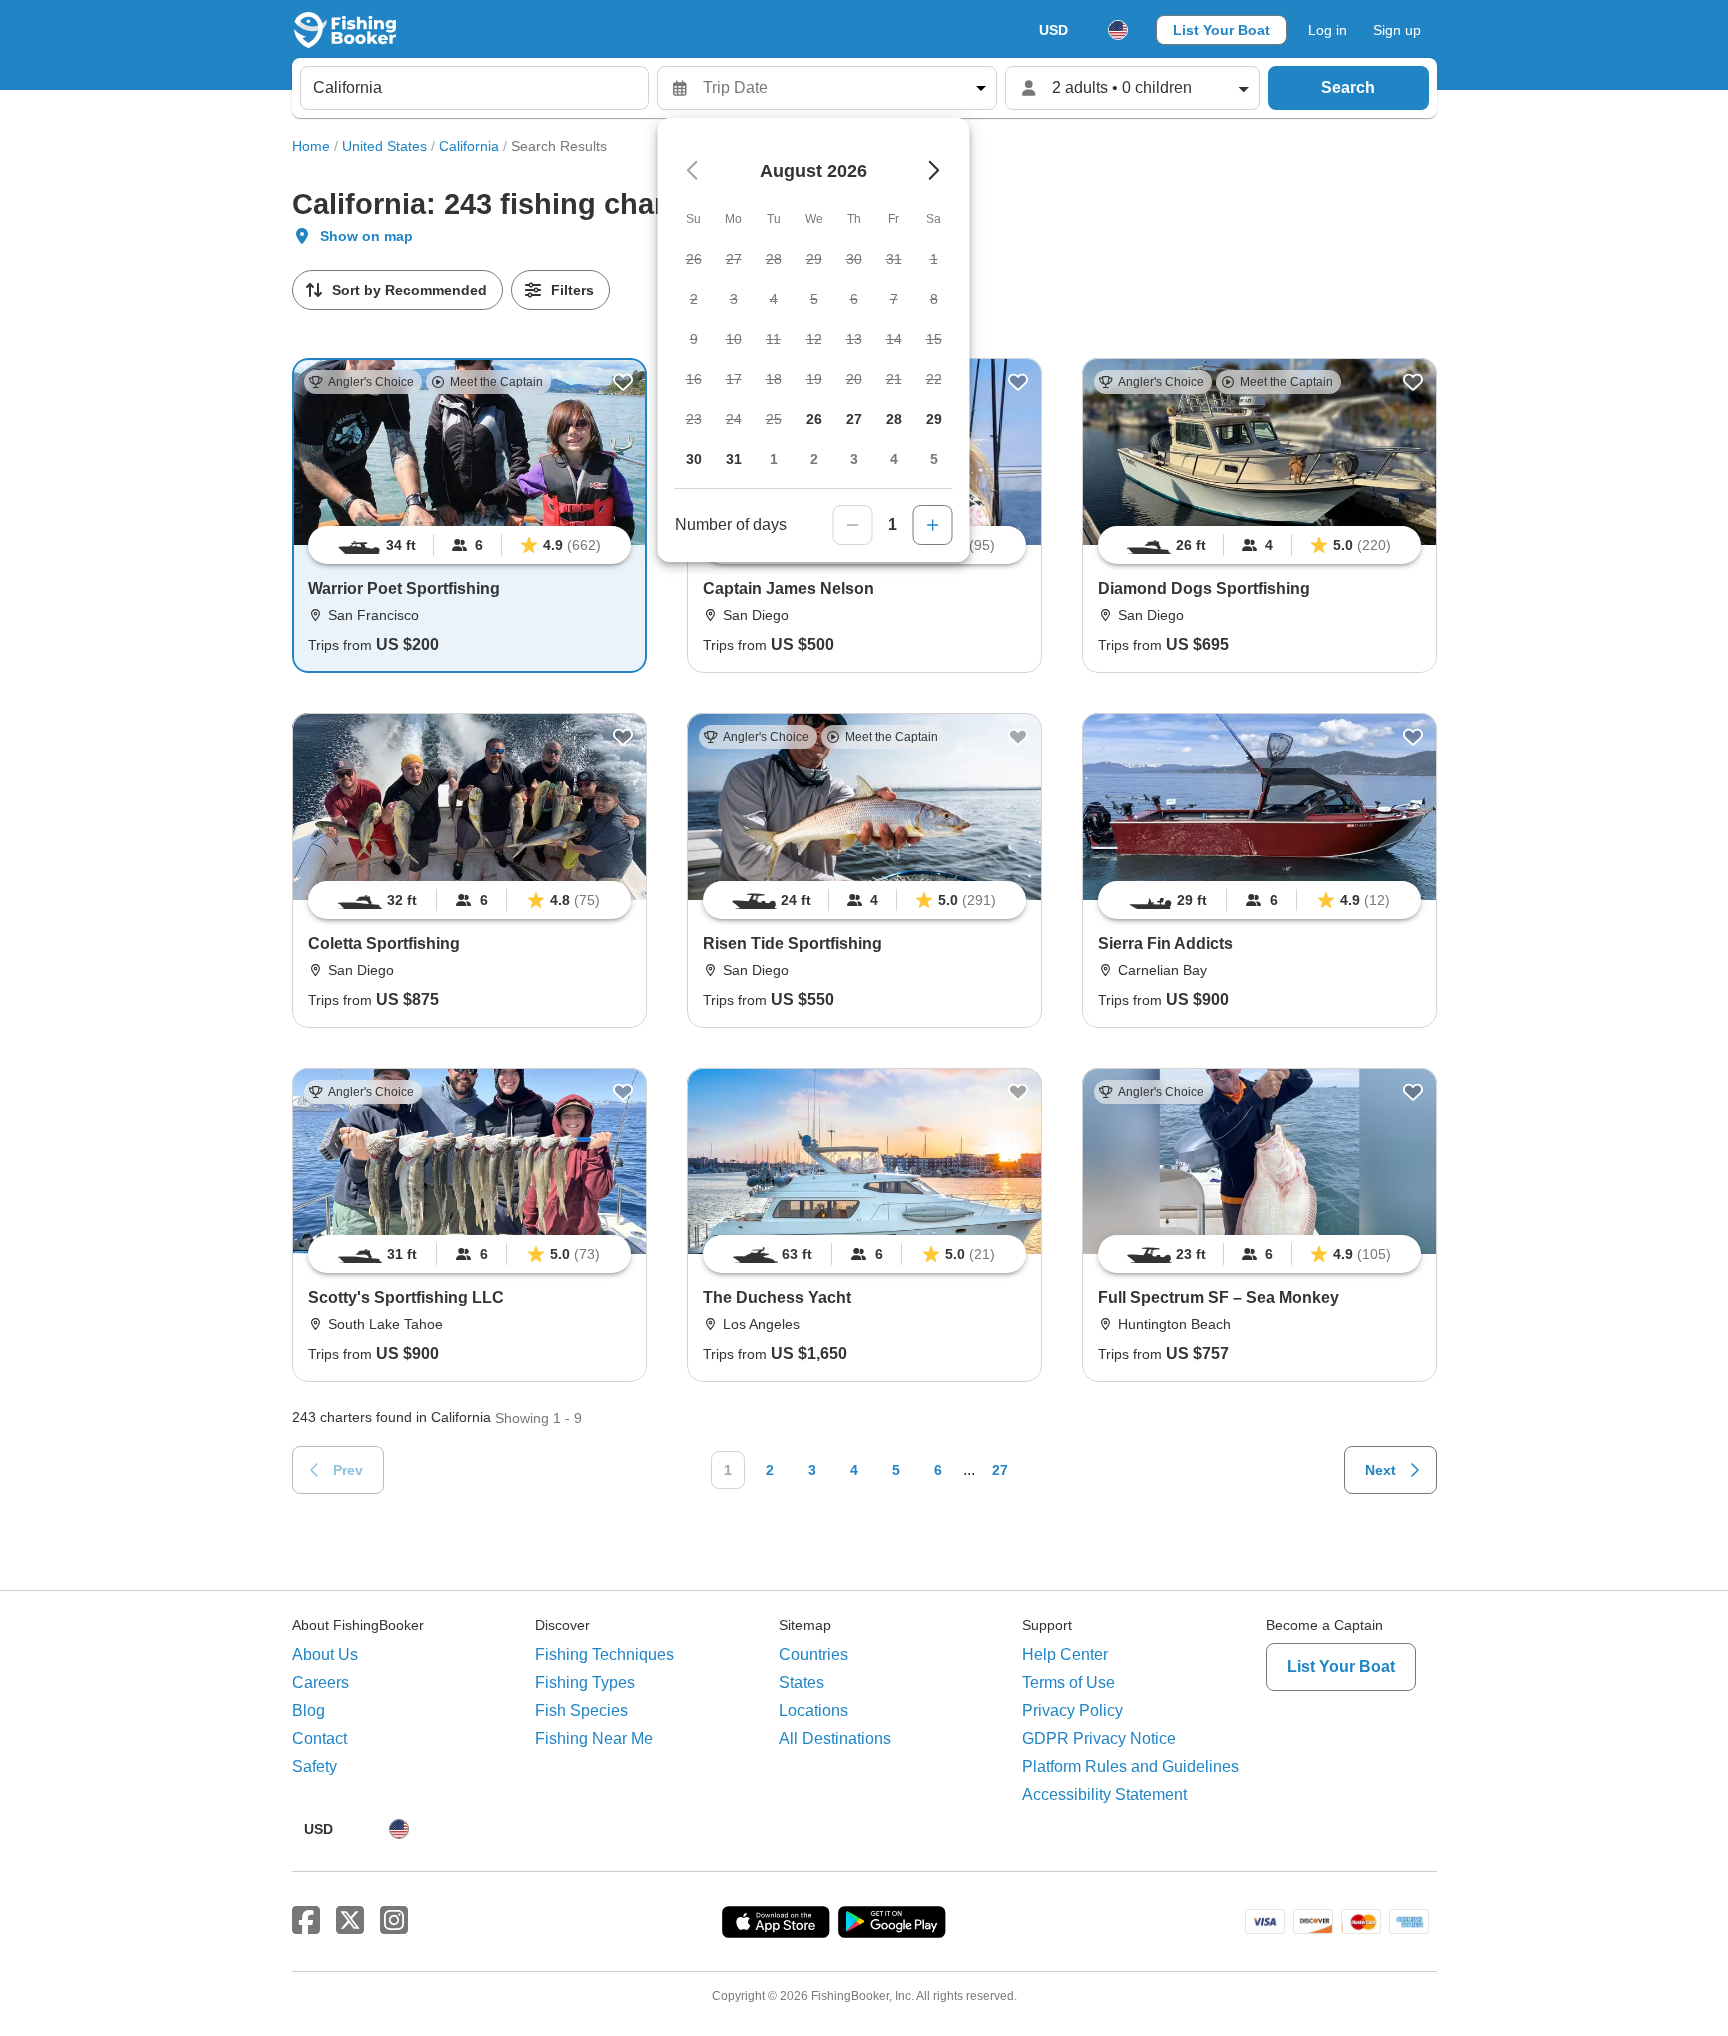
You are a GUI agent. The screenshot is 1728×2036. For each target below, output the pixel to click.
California (469, 146)
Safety (314, 1766)
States (801, 1682)
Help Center (1065, 1654)
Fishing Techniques (604, 1654)
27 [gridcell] (854, 419)
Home (311, 146)
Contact (319, 1738)
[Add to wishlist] (623, 382)
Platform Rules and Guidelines (1130, 1766)
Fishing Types (585, 1682)
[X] (350, 1921)
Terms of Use (1068, 1682)
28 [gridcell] (894, 419)
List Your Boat (1221, 30)
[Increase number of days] (933, 525)
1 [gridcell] (774, 459)
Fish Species (581, 1710)
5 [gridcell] (934, 459)
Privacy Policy (1072, 1710)
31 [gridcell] (734, 459)
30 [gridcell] (694, 459)
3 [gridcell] (854, 459)
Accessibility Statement (1104, 1794)
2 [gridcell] (814, 459)
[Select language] (1118, 30)
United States (384, 146)
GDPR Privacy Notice (1099, 1738)
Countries (813, 1654)
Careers (320, 1682)
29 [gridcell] (934, 419)
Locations (813, 1710)
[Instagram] (394, 1921)
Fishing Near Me (594, 1738)
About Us (325, 1654)
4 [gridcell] (894, 459)
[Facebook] (306, 1921)
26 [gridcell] (814, 419)
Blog (308, 1710)
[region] (469, 545)
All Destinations (835, 1738)
